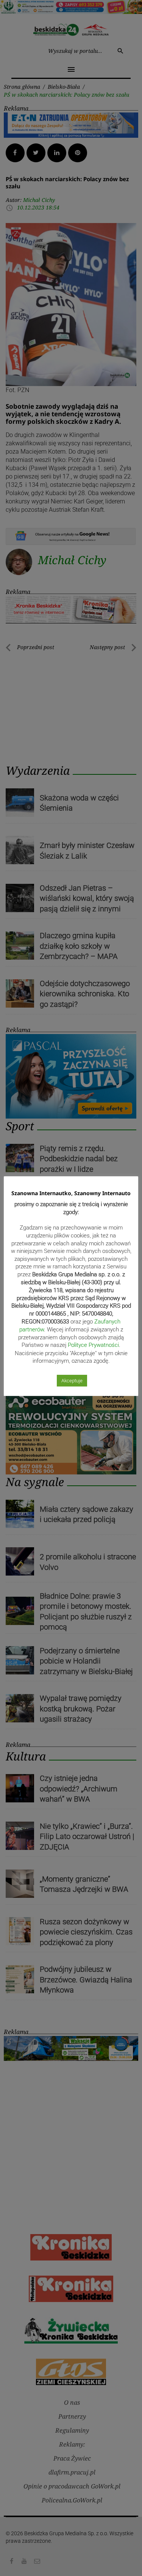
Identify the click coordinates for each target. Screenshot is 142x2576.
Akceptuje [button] (72, 1381)
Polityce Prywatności (93, 1345)
